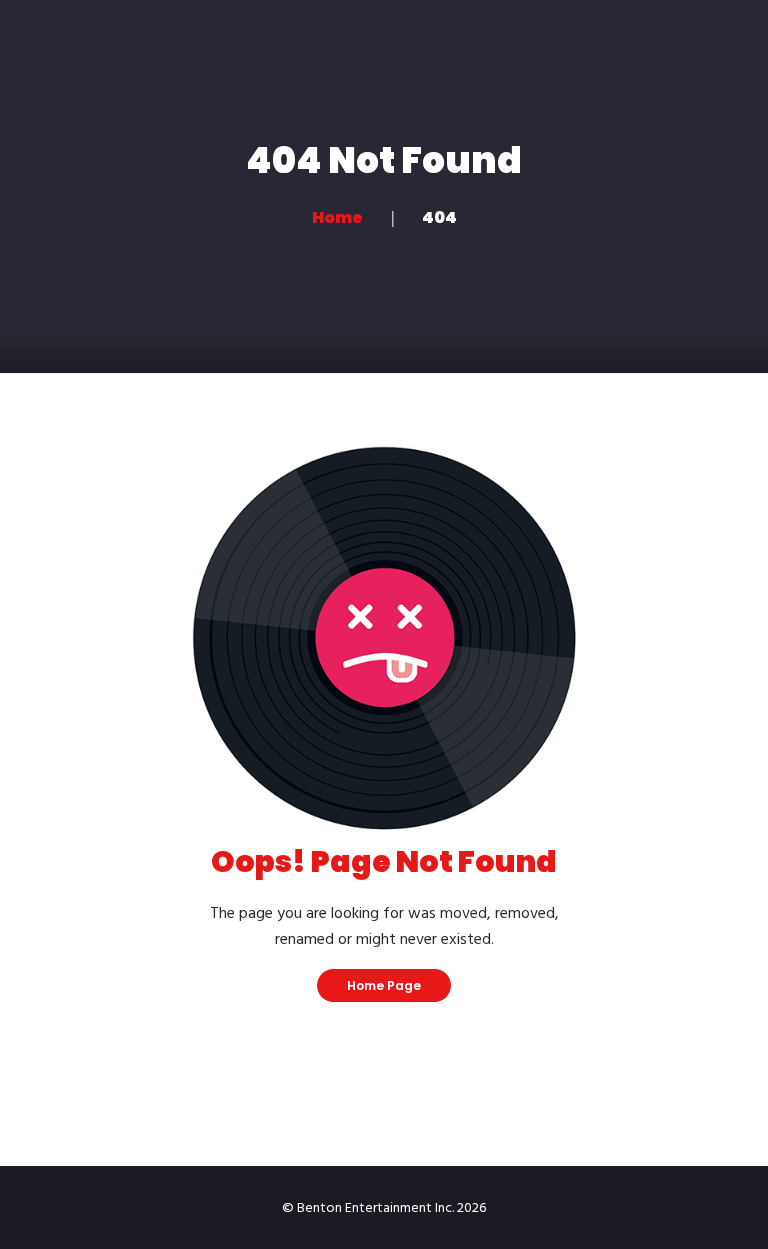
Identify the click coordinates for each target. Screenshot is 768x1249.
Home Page (384, 985)
